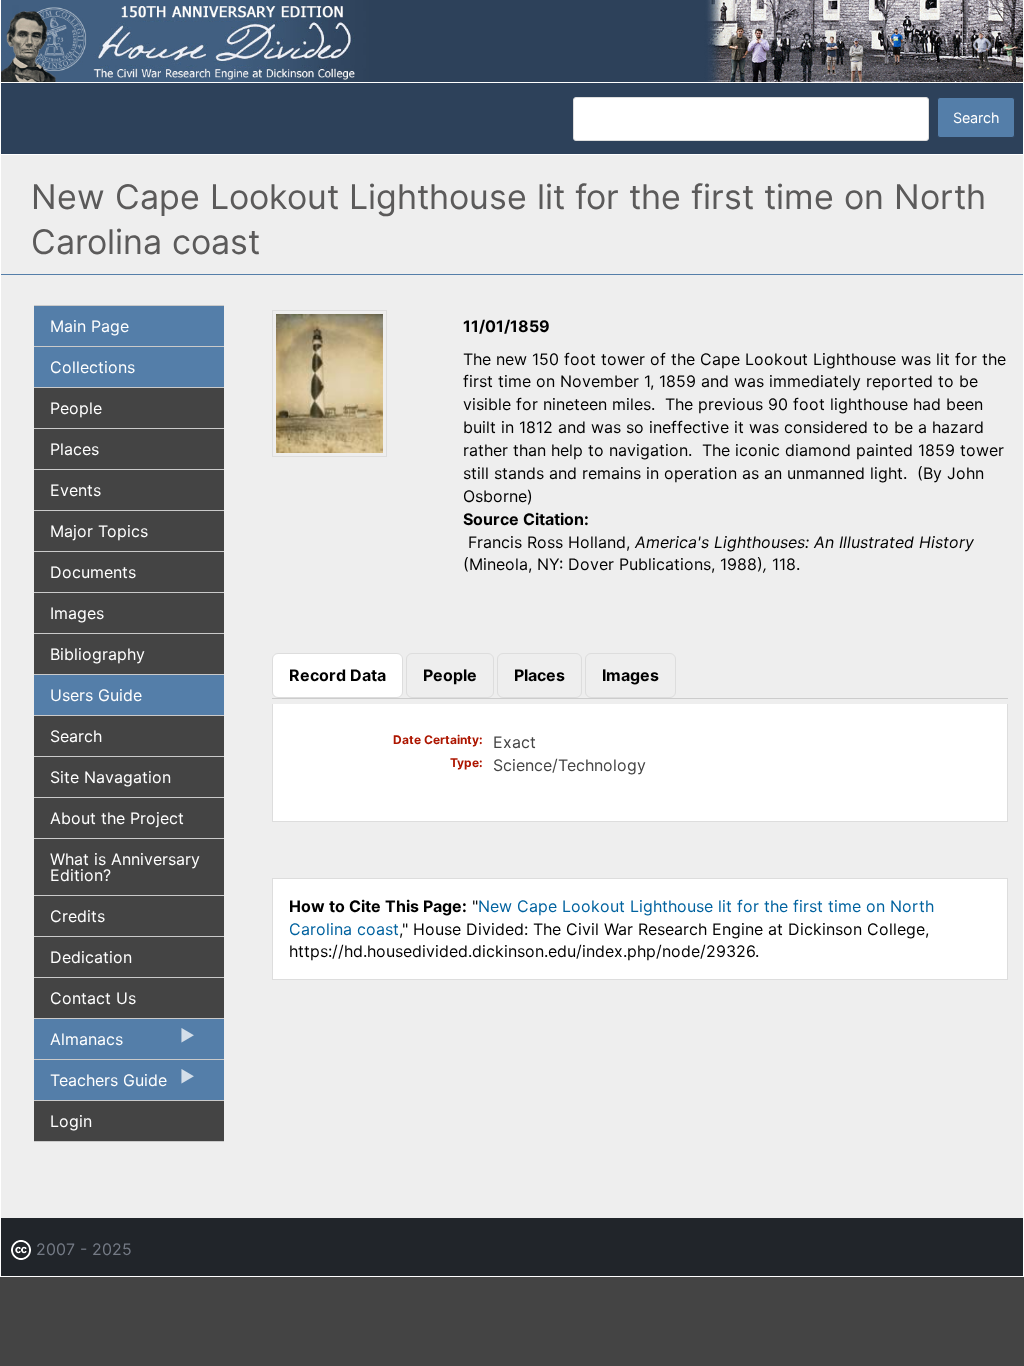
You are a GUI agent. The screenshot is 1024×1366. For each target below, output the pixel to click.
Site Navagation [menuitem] (110, 777)
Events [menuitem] (75, 490)
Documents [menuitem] (93, 572)
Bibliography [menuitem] (97, 654)
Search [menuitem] (76, 736)
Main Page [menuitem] (89, 326)
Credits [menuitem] (77, 916)
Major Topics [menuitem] (99, 531)
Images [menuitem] (77, 613)
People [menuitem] (76, 408)
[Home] (512, 40)
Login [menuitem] (71, 1121)
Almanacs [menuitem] (78, 1044)
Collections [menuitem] (92, 367)
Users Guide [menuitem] (96, 695)
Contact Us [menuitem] (93, 998)
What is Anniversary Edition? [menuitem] (125, 867)
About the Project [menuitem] (117, 818)
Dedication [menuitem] (91, 957)
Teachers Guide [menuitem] (100, 1085)
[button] (329, 450)
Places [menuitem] (74, 449)
